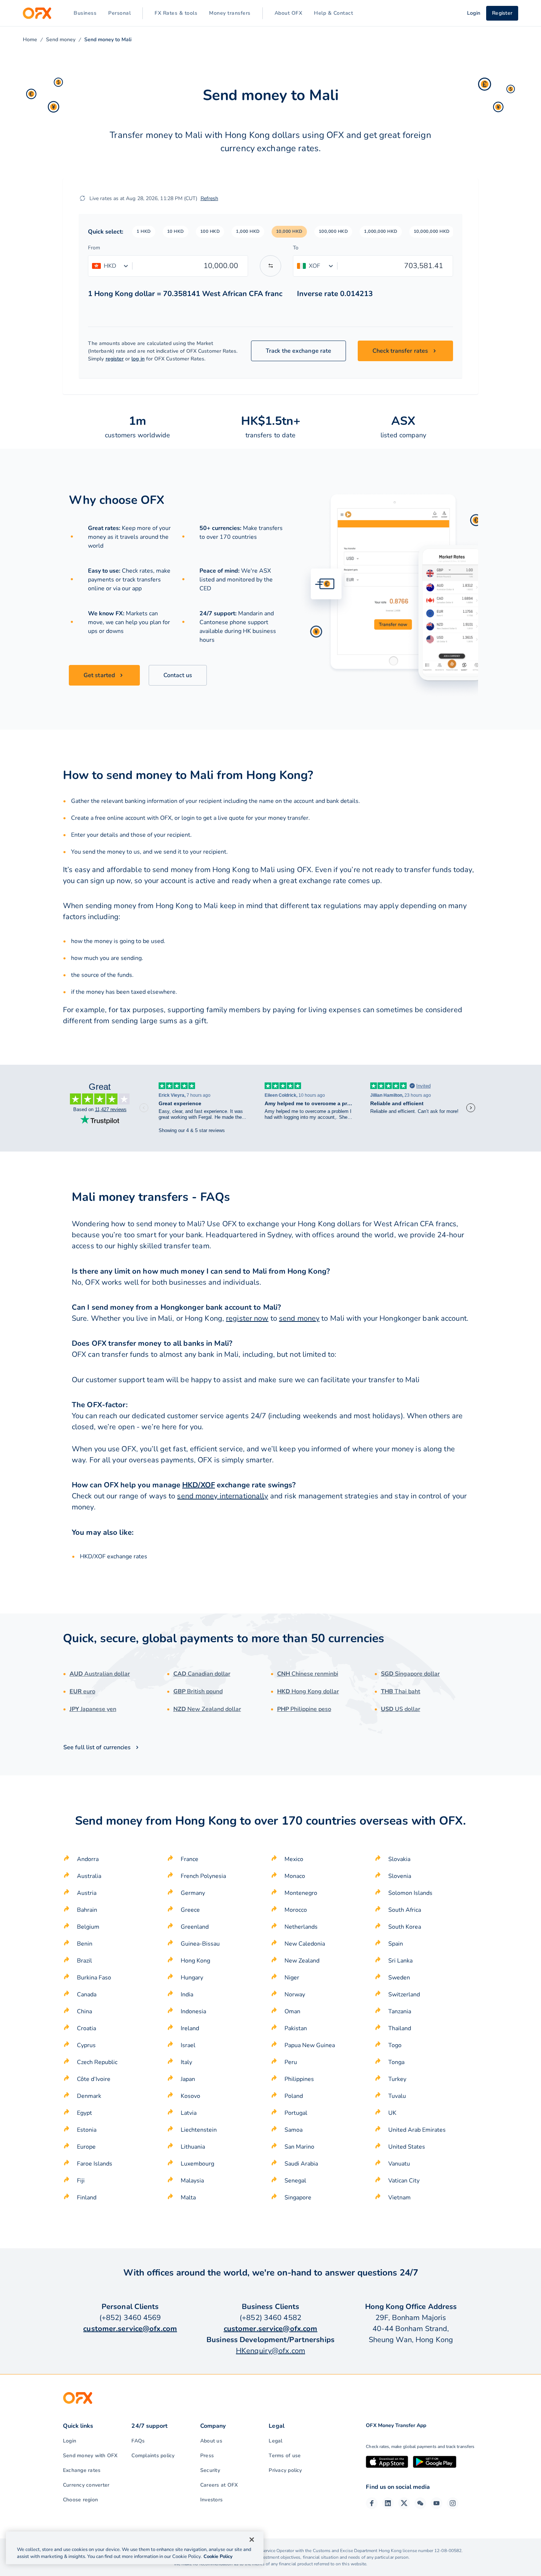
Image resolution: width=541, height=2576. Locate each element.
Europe (86, 2147)
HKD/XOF (199, 1485)
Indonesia (193, 2011)
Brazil (84, 1961)
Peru (291, 2062)
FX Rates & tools (176, 13)
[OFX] (37, 13)
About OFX (289, 13)
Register (502, 13)
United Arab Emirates (417, 2130)
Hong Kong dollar (308, 1691)
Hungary (192, 1978)
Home (30, 40)
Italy (186, 2062)
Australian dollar (100, 1674)
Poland (294, 2096)
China (84, 2011)
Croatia (86, 2028)
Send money (61, 40)
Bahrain (87, 1910)
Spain (396, 1944)
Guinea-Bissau (200, 1944)
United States (407, 2147)
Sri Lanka (400, 1961)
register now (247, 1318)
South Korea (405, 1927)
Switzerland (404, 1995)
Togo (395, 2045)
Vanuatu (399, 2164)
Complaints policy (153, 2456)
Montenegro (301, 1893)
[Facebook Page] (372, 2503)
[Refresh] (82, 198)
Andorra (88, 1859)
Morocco (296, 1910)
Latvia (189, 2113)
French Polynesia (203, 1876)
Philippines (299, 2079)
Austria (87, 1893)
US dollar (401, 1709)
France (190, 1859)
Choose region (80, 2500)
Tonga (396, 2062)
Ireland (190, 2028)
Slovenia (400, 1876)
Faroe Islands (95, 2164)
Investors (211, 2500)
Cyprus (86, 2045)
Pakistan (296, 2028)
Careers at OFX (219, 2485)
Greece (190, 1910)
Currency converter (86, 2485)
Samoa (294, 2130)
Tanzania (400, 2011)
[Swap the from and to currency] (270, 266)
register (115, 359)
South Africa (405, 1910)
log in (138, 359)
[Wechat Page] (420, 2503)
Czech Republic (97, 2062)
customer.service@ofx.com (130, 2329)
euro (82, 1691)
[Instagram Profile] (453, 2503)
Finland (87, 2198)
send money (299, 1318)
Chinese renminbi (308, 1674)
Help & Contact (333, 13)
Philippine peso (304, 1709)
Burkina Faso (94, 1978)
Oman (292, 2011)
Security (210, 2470)
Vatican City (404, 2181)
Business (85, 13)
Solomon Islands (410, 1893)
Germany (193, 1893)
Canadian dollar (202, 1674)
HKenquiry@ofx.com (270, 2351)
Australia (89, 1876)
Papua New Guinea (310, 2045)
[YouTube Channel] (436, 2503)
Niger (292, 1978)
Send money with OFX (90, 2456)
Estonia (87, 2130)
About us (211, 2441)
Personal (119, 13)
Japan (188, 2079)
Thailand (400, 2028)
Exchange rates (82, 2470)
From (94, 248)
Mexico (294, 1859)
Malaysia (192, 2181)
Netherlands (301, 1927)
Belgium (88, 1927)
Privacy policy (285, 2470)
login (188, 818)
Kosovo (190, 2096)
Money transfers (230, 13)
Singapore (298, 2198)
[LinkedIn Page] (388, 2503)
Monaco (295, 1876)
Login (70, 2441)
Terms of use (285, 2456)
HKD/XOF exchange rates (114, 1556)
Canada (87, 1995)
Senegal (295, 2181)
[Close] (252, 2540)
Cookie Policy (218, 2557)
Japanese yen (93, 1709)
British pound (198, 1691)
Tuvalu (397, 2096)
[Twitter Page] (404, 2503)
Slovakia (399, 1859)
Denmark (89, 2096)
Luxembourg (197, 2164)
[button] (144, 232)
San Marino (299, 2147)
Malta (188, 2198)
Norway (295, 1995)
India (187, 1995)
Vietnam (399, 2198)
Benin (85, 1944)
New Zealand (302, 1961)
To (296, 248)
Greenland (195, 1927)
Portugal (296, 2113)
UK (392, 2113)
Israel (188, 2045)
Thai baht (401, 1691)
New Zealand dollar (207, 1709)
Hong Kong (195, 1961)
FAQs (138, 2441)
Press (207, 2456)
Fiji (81, 2181)
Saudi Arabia (301, 2164)
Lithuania (193, 2147)
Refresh (209, 198)
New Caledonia (305, 1944)
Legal (275, 2441)
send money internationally (222, 1496)
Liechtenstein (199, 2130)
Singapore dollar (410, 1674)
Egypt (84, 2113)
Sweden (399, 1978)
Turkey (397, 2079)
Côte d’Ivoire (94, 2079)
